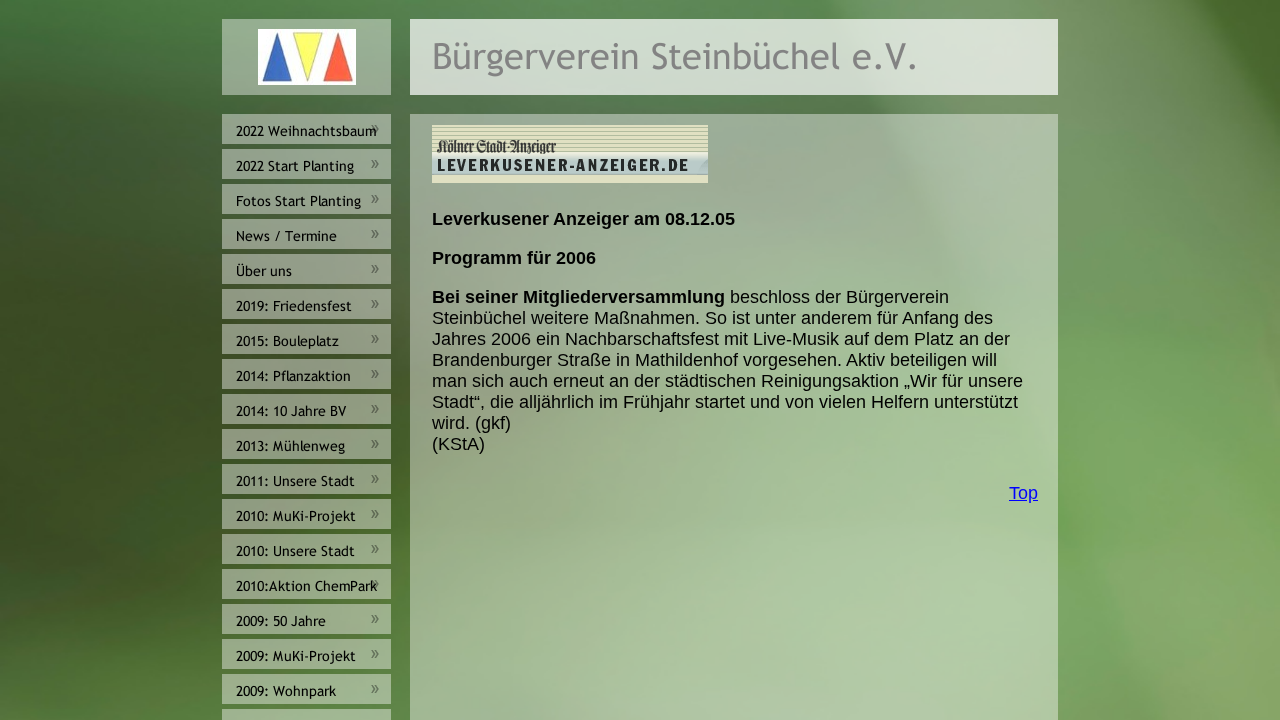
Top (1023, 493)
